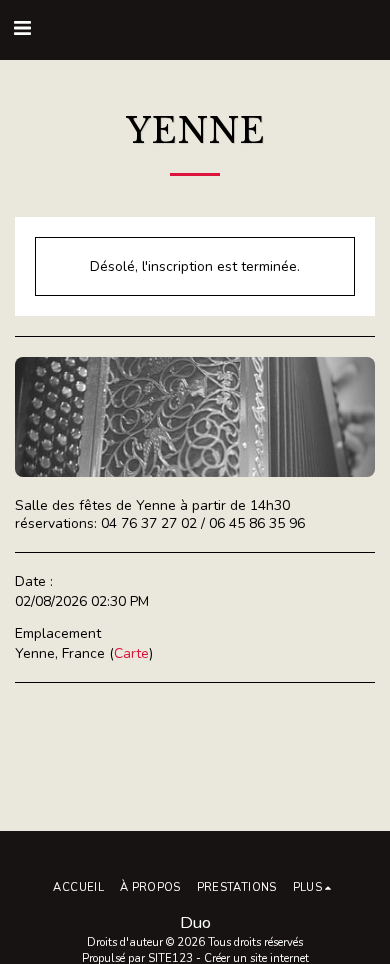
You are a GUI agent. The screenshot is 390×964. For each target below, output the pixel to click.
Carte (131, 653)
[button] (22, 28)
